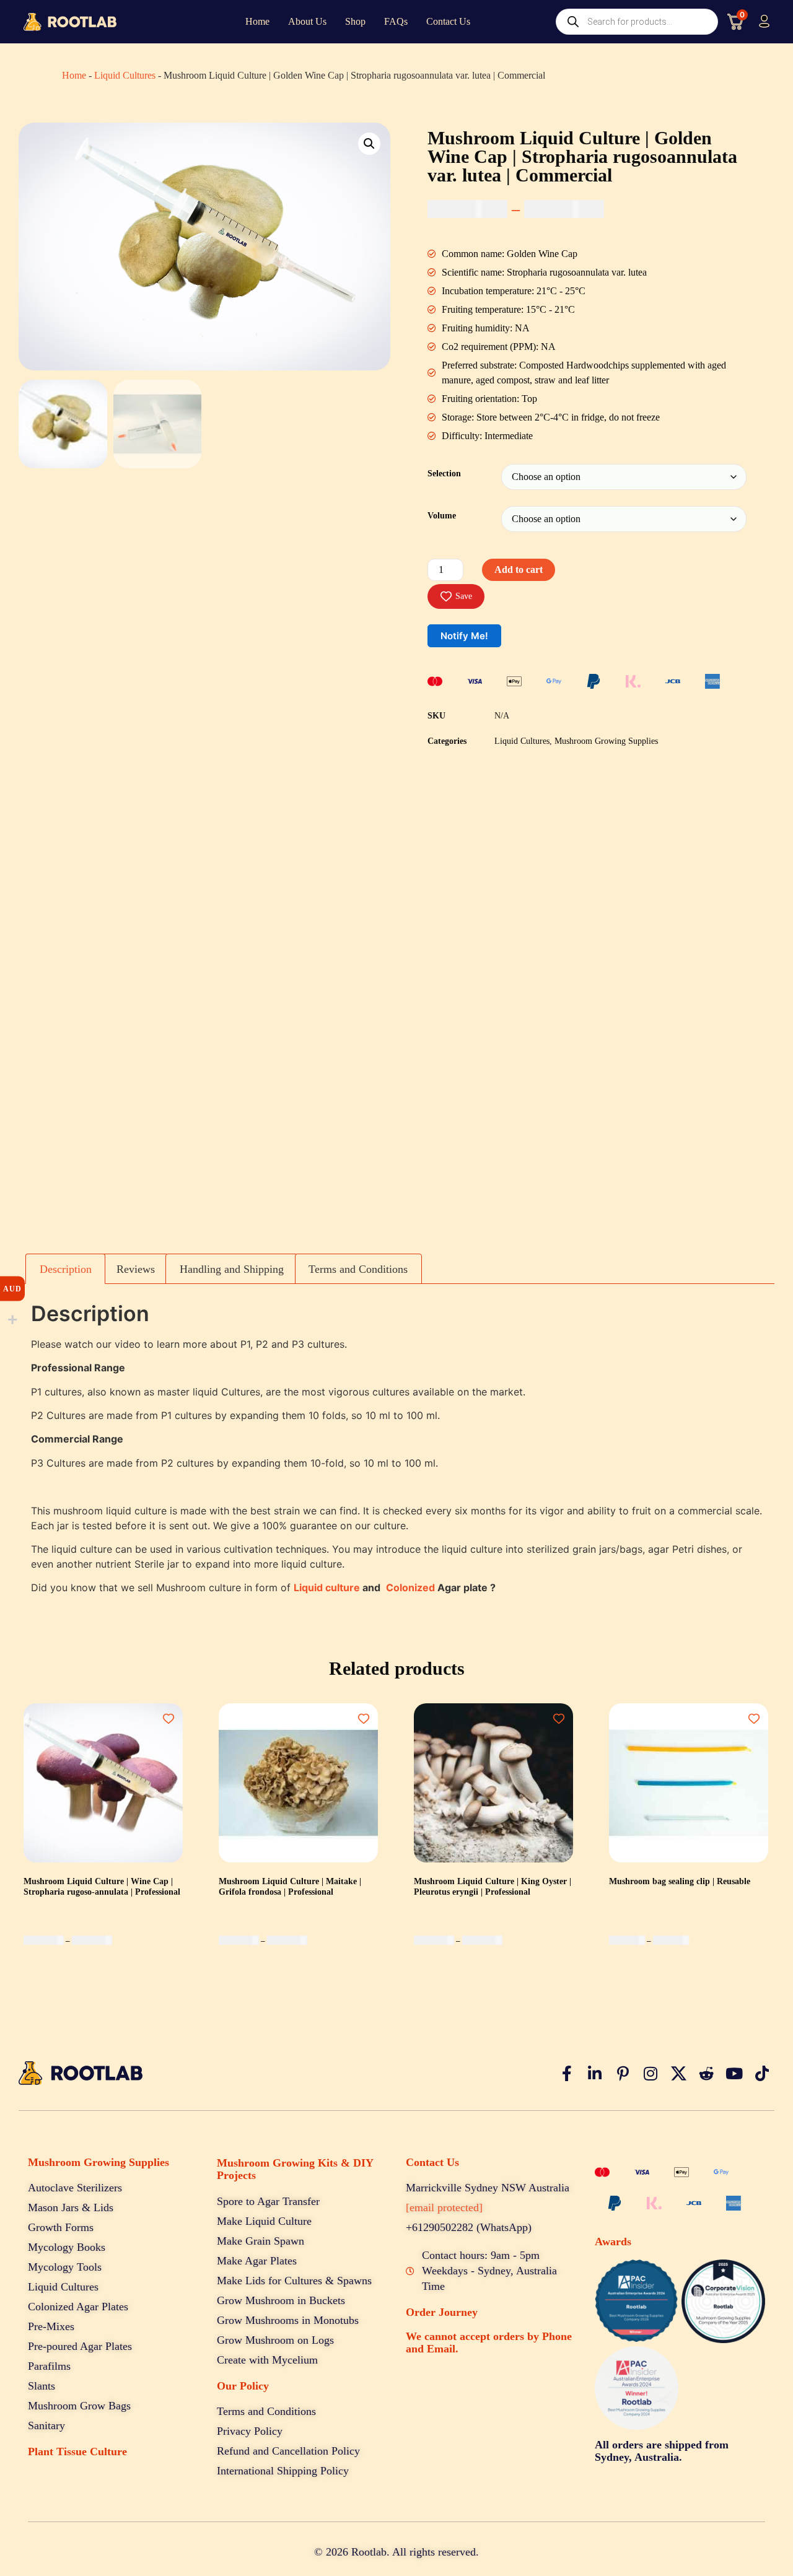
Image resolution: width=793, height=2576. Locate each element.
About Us (307, 21)
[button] (369, 144)
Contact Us (448, 21)
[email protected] (444, 2207)
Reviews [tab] (136, 1269)
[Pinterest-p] (623, 2074)
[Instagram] (651, 2074)
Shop (355, 21)
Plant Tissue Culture (77, 2452)
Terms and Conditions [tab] (358, 1269)
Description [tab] (66, 1269)
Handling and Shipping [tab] (232, 1269)
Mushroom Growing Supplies (606, 741)
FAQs (396, 21)
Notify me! (464, 636)
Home (257, 21)
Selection (444, 473)
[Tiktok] (762, 2074)
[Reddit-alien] (706, 2074)
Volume (442, 515)
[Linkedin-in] (595, 2074)
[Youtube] (734, 2074)
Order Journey (442, 2312)
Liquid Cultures (125, 75)
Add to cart (519, 570)
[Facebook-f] (567, 2074)
